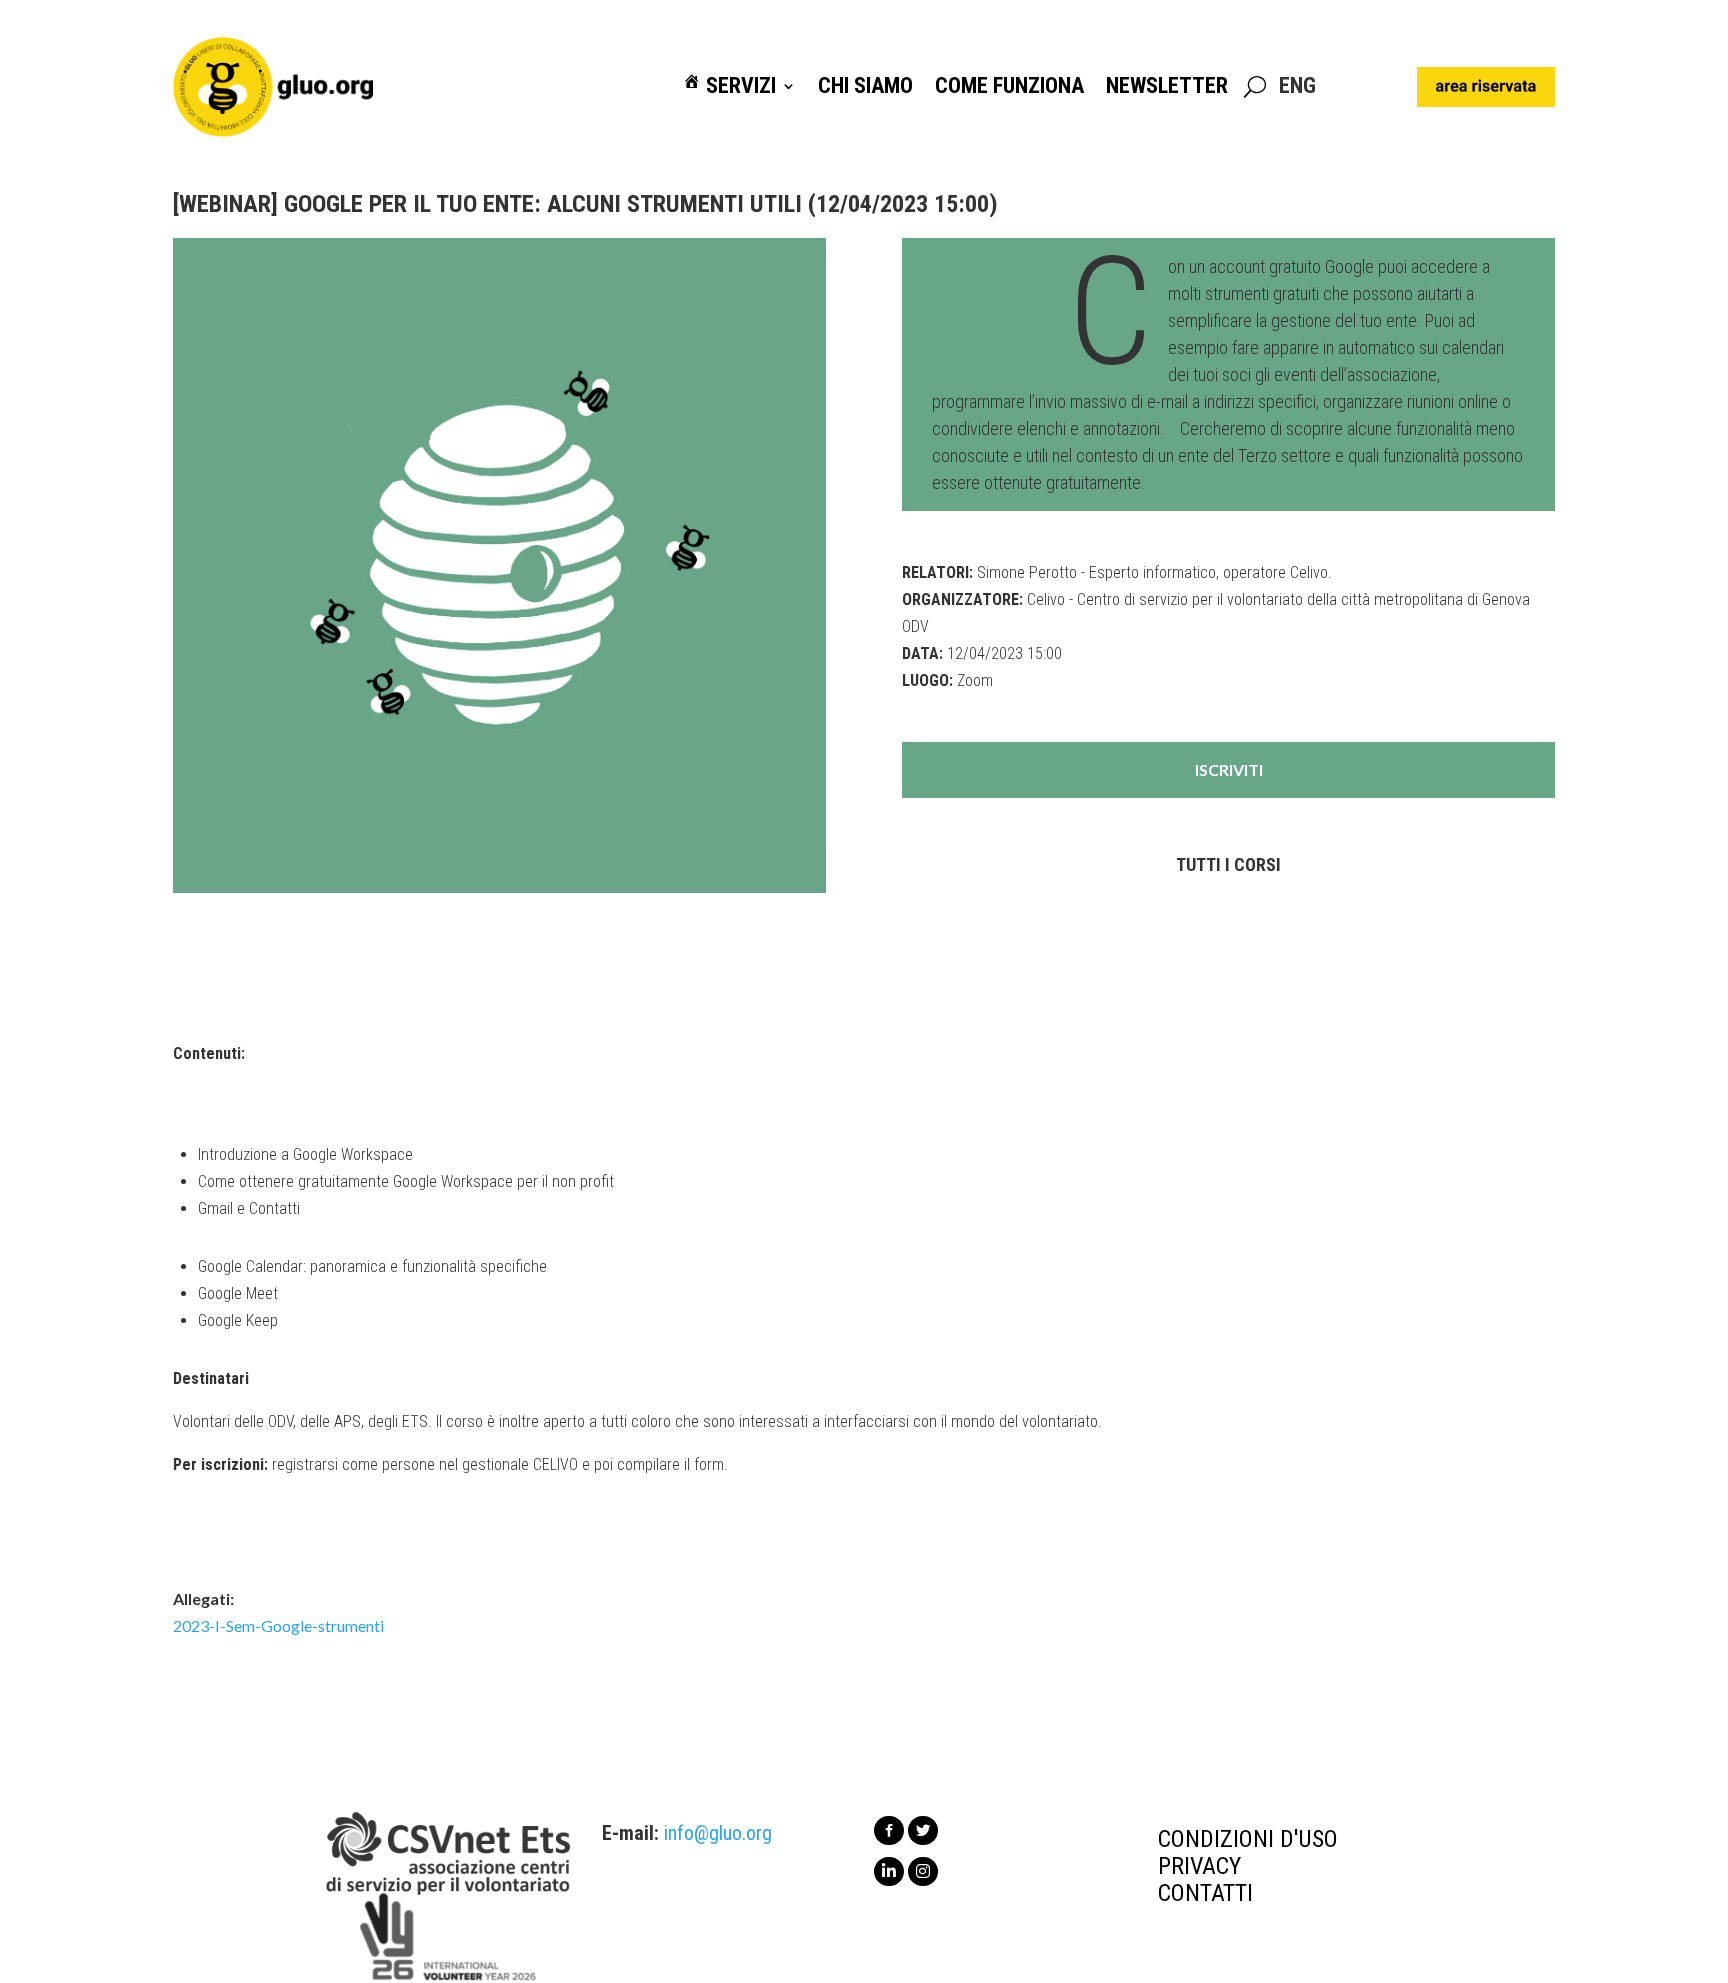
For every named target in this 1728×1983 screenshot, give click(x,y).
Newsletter (1167, 86)
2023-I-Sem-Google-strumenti (278, 1625)
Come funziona (1009, 86)
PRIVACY (1199, 1866)
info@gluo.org (718, 1833)
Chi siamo (865, 86)
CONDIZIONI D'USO (1248, 1839)
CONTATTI (1205, 1893)
